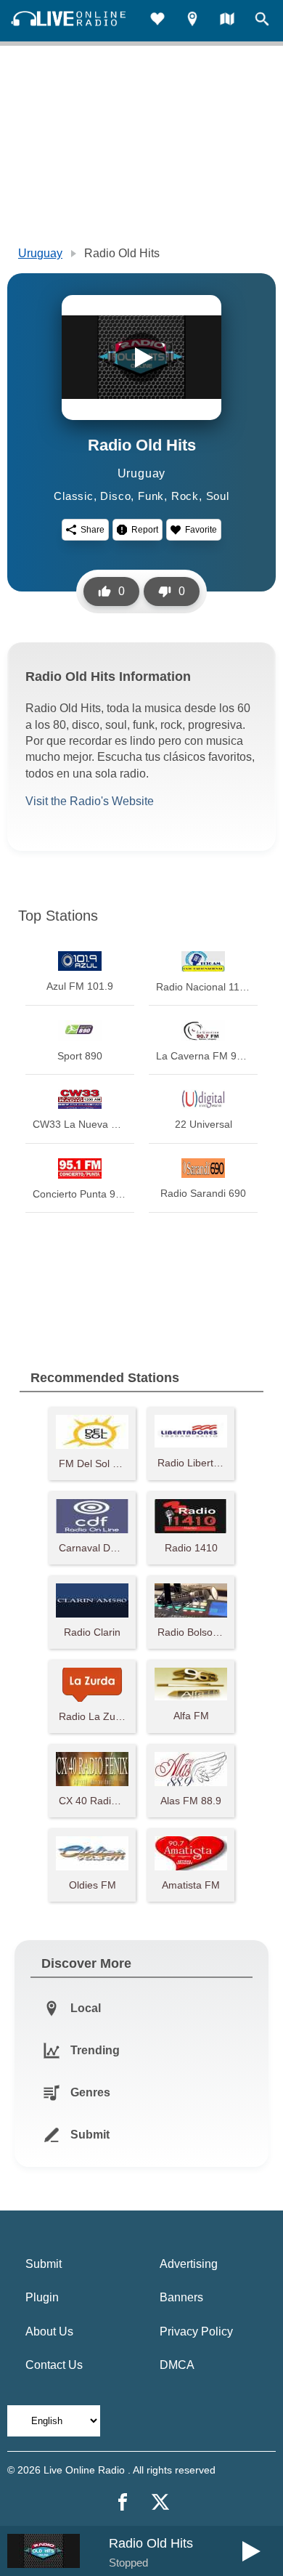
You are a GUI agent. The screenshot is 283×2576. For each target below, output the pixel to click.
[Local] (192, 21)
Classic (74, 496)
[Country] (227, 21)
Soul (218, 496)
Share (93, 530)
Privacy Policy (196, 2331)
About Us (49, 2331)
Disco (115, 496)
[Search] (262, 21)
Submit (44, 2264)
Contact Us (54, 2365)
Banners (181, 2297)
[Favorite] (157, 21)
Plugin (42, 2297)
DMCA (177, 2365)
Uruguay (40, 253)
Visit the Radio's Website (90, 801)
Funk (151, 496)
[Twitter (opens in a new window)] (160, 2502)
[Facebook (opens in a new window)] (123, 2502)
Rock (185, 496)
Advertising (189, 2264)
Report (145, 530)
